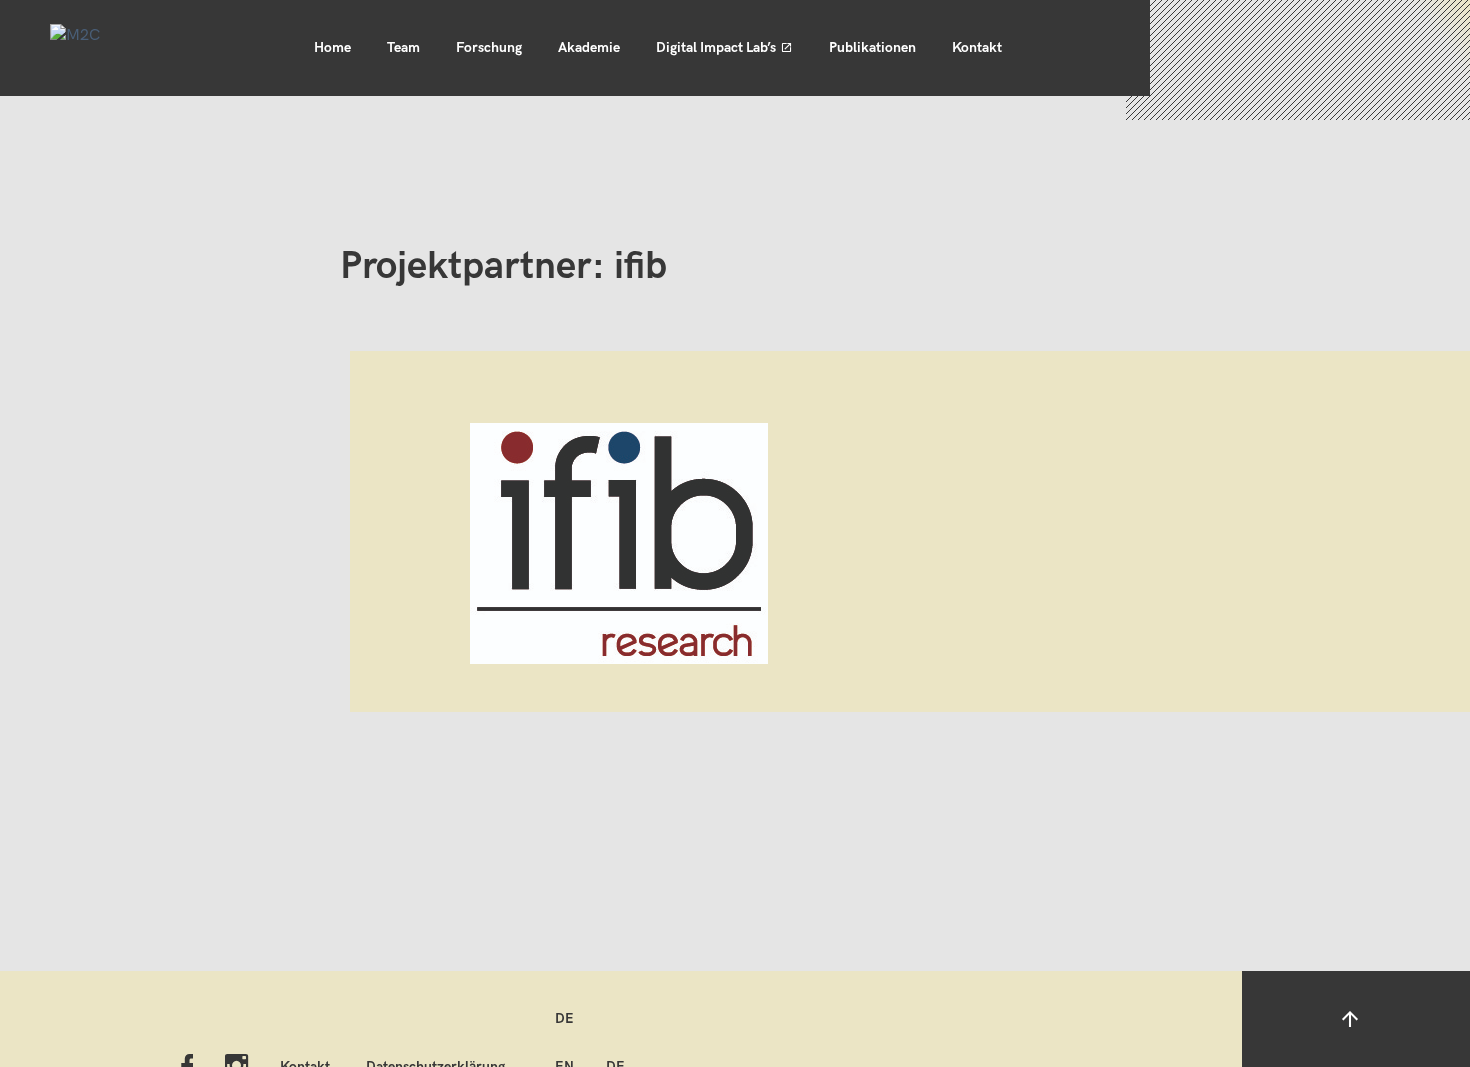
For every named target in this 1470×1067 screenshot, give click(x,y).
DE (564, 1018)
